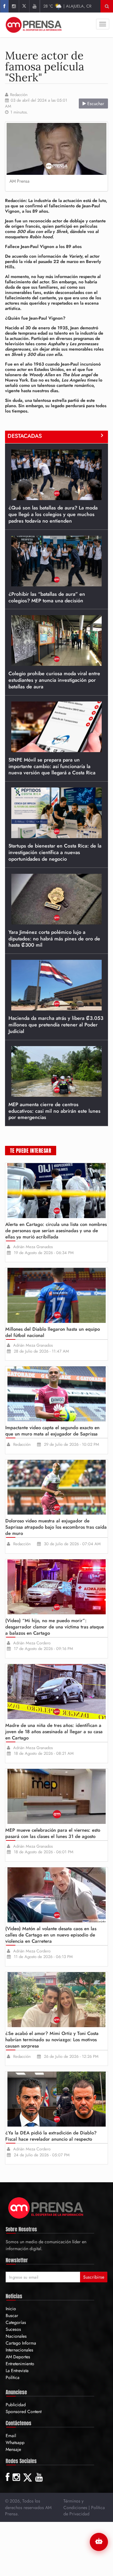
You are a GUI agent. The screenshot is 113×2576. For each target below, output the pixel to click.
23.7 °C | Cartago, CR (69, 6)
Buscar (12, 2315)
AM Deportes (18, 2357)
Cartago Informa (21, 2343)
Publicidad (16, 2405)
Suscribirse (94, 2277)
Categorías (16, 2322)
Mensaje (13, 2449)
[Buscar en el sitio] (107, 6)
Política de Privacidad (84, 2511)
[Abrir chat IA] (99, 2542)
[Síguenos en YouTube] (34, 6)
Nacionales (16, 2336)
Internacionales (19, 2350)
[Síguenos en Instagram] (14, 6)
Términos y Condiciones (75, 2504)
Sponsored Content (24, 2412)
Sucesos (13, 2329)
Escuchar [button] (95, 104)
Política (13, 2377)
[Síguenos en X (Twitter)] (24, 6)
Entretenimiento (20, 2364)
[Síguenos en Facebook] (4, 6)
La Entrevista (17, 2371)
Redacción (19, 95)
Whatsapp (15, 2442)
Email (11, 2436)
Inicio (11, 2309)
